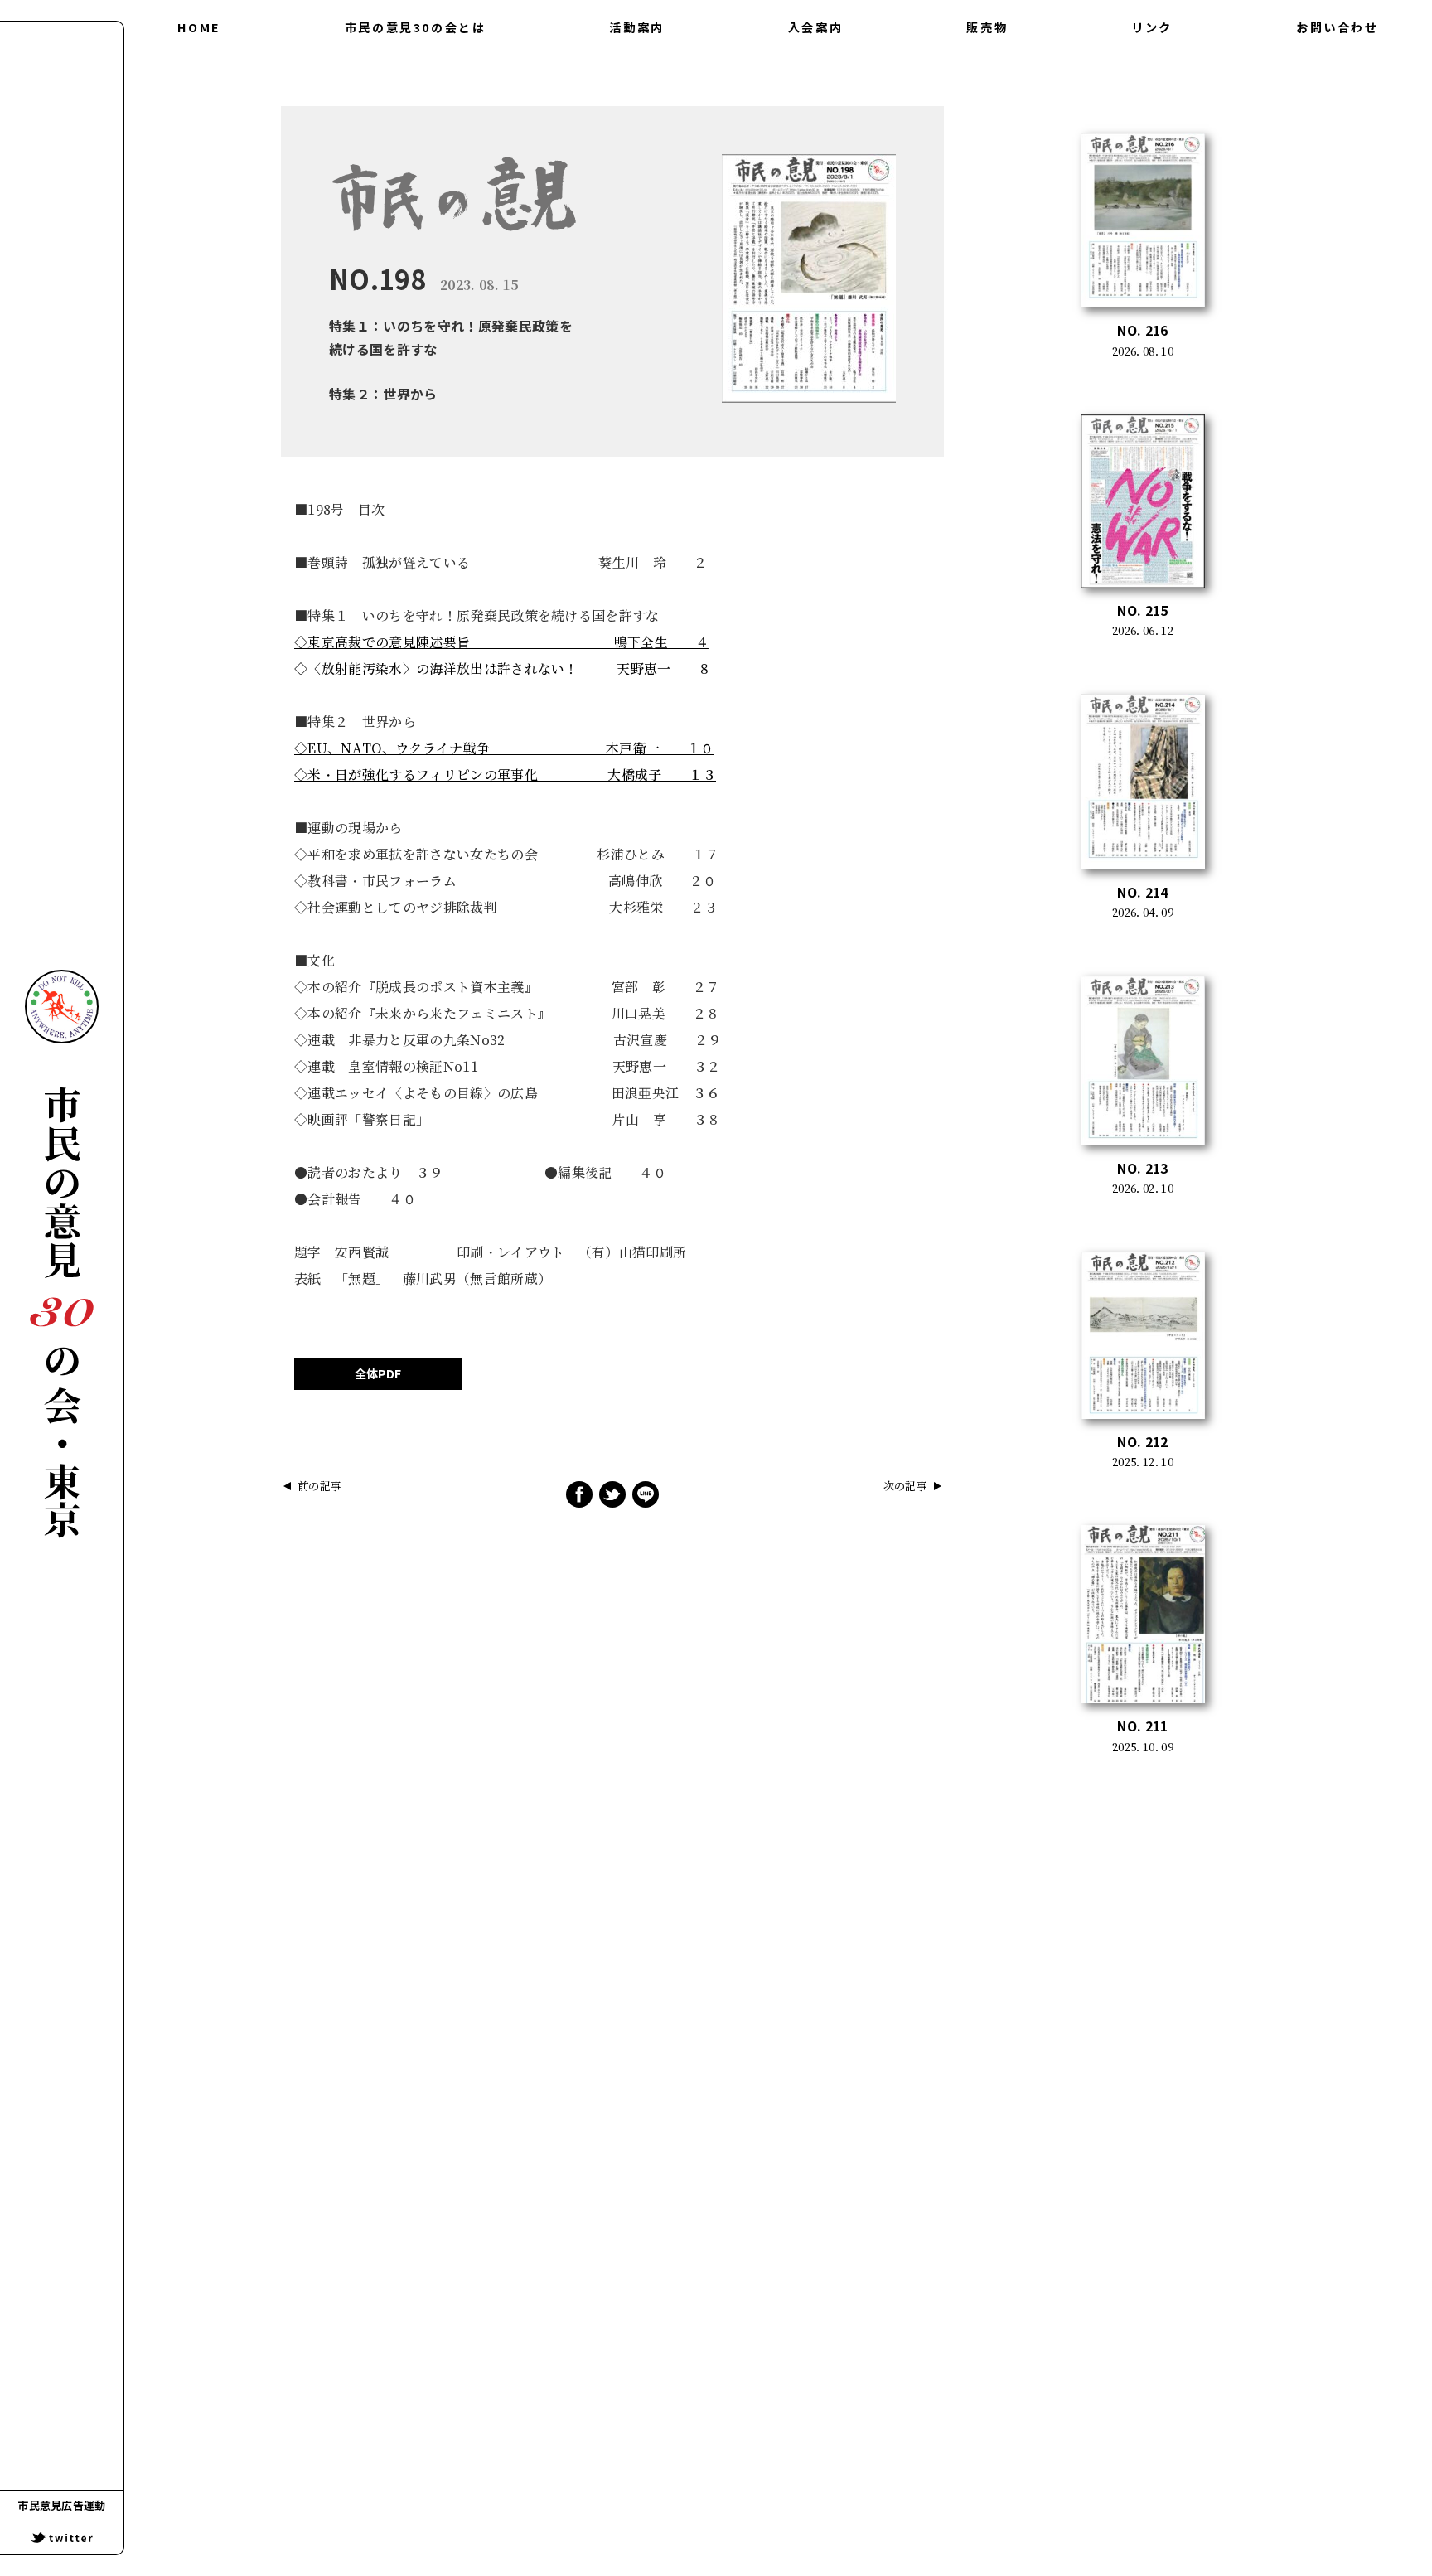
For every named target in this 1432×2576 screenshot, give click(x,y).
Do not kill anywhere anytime (62, 1007)
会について (415, 65)
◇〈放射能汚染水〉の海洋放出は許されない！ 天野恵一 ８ (503, 669)
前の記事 (319, 1487)
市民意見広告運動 (62, 2506)
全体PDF (378, 1374)
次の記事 (905, 1487)
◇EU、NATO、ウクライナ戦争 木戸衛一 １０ (504, 748)
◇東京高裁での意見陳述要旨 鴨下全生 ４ (501, 642)
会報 (637, 65)
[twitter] (62, 2537)
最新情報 (636, 98)
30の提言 (415, 98)
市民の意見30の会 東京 (62, 1312)
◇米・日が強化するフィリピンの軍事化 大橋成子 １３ (505, 775)
